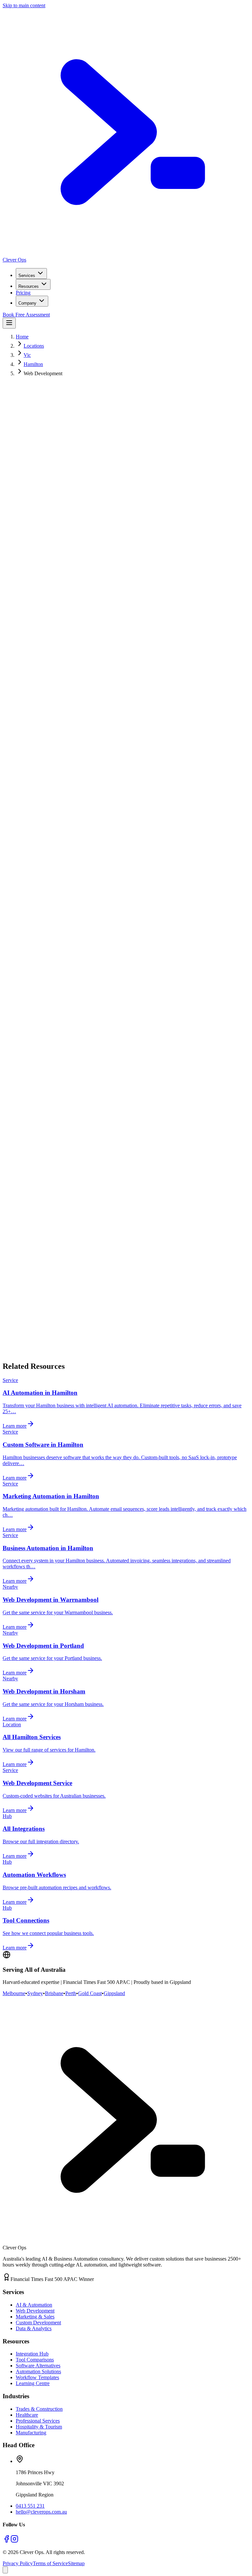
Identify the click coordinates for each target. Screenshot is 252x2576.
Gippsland (114, 1993)
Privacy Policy (18, 2563)
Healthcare (27, 2415)
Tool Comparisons (35, 2360)
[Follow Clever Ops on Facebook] (7, 2541)
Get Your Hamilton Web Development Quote (49, 494)
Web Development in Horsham (195, 1231)
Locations (34, 346)
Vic (27, 355)
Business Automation (162, 1200)
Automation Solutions (38, 2371)
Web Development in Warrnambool (47, 1231)
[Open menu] (9, 323)
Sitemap (76, 2563)
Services (27, 276)
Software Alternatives (38, 2366)
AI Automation (18, 1200)
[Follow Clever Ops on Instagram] (14, 2541)
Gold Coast (90, 1993)
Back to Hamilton (76, 1356)
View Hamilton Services (129, 494)
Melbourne (14, 1993)
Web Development (35, 2311)
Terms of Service (50, 2563)
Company (27, 303)
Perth (71, 1993)
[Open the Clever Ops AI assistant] (5, 2570)
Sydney (35, 1993)
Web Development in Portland (123, 1231)
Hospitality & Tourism (39, 2427)
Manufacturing (31, 2433)
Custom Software (60, 1200)
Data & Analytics (34, 2328)
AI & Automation (34, 2305)
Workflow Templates (37, 2377)
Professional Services (38, 2421)
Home (22, 337)
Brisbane (54, 1993)
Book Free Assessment (26, 315)
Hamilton (33, 364)
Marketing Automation (109, 1200)
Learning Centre (33, 2383)
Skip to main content (24, 5)
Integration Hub (32, 2354)
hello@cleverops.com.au (41, 2512)
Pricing (23, 293)
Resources (29, 286)
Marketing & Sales (35, 2317)
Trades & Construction (39, 2409)
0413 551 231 (30, 2506)
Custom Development (38, 2323)
